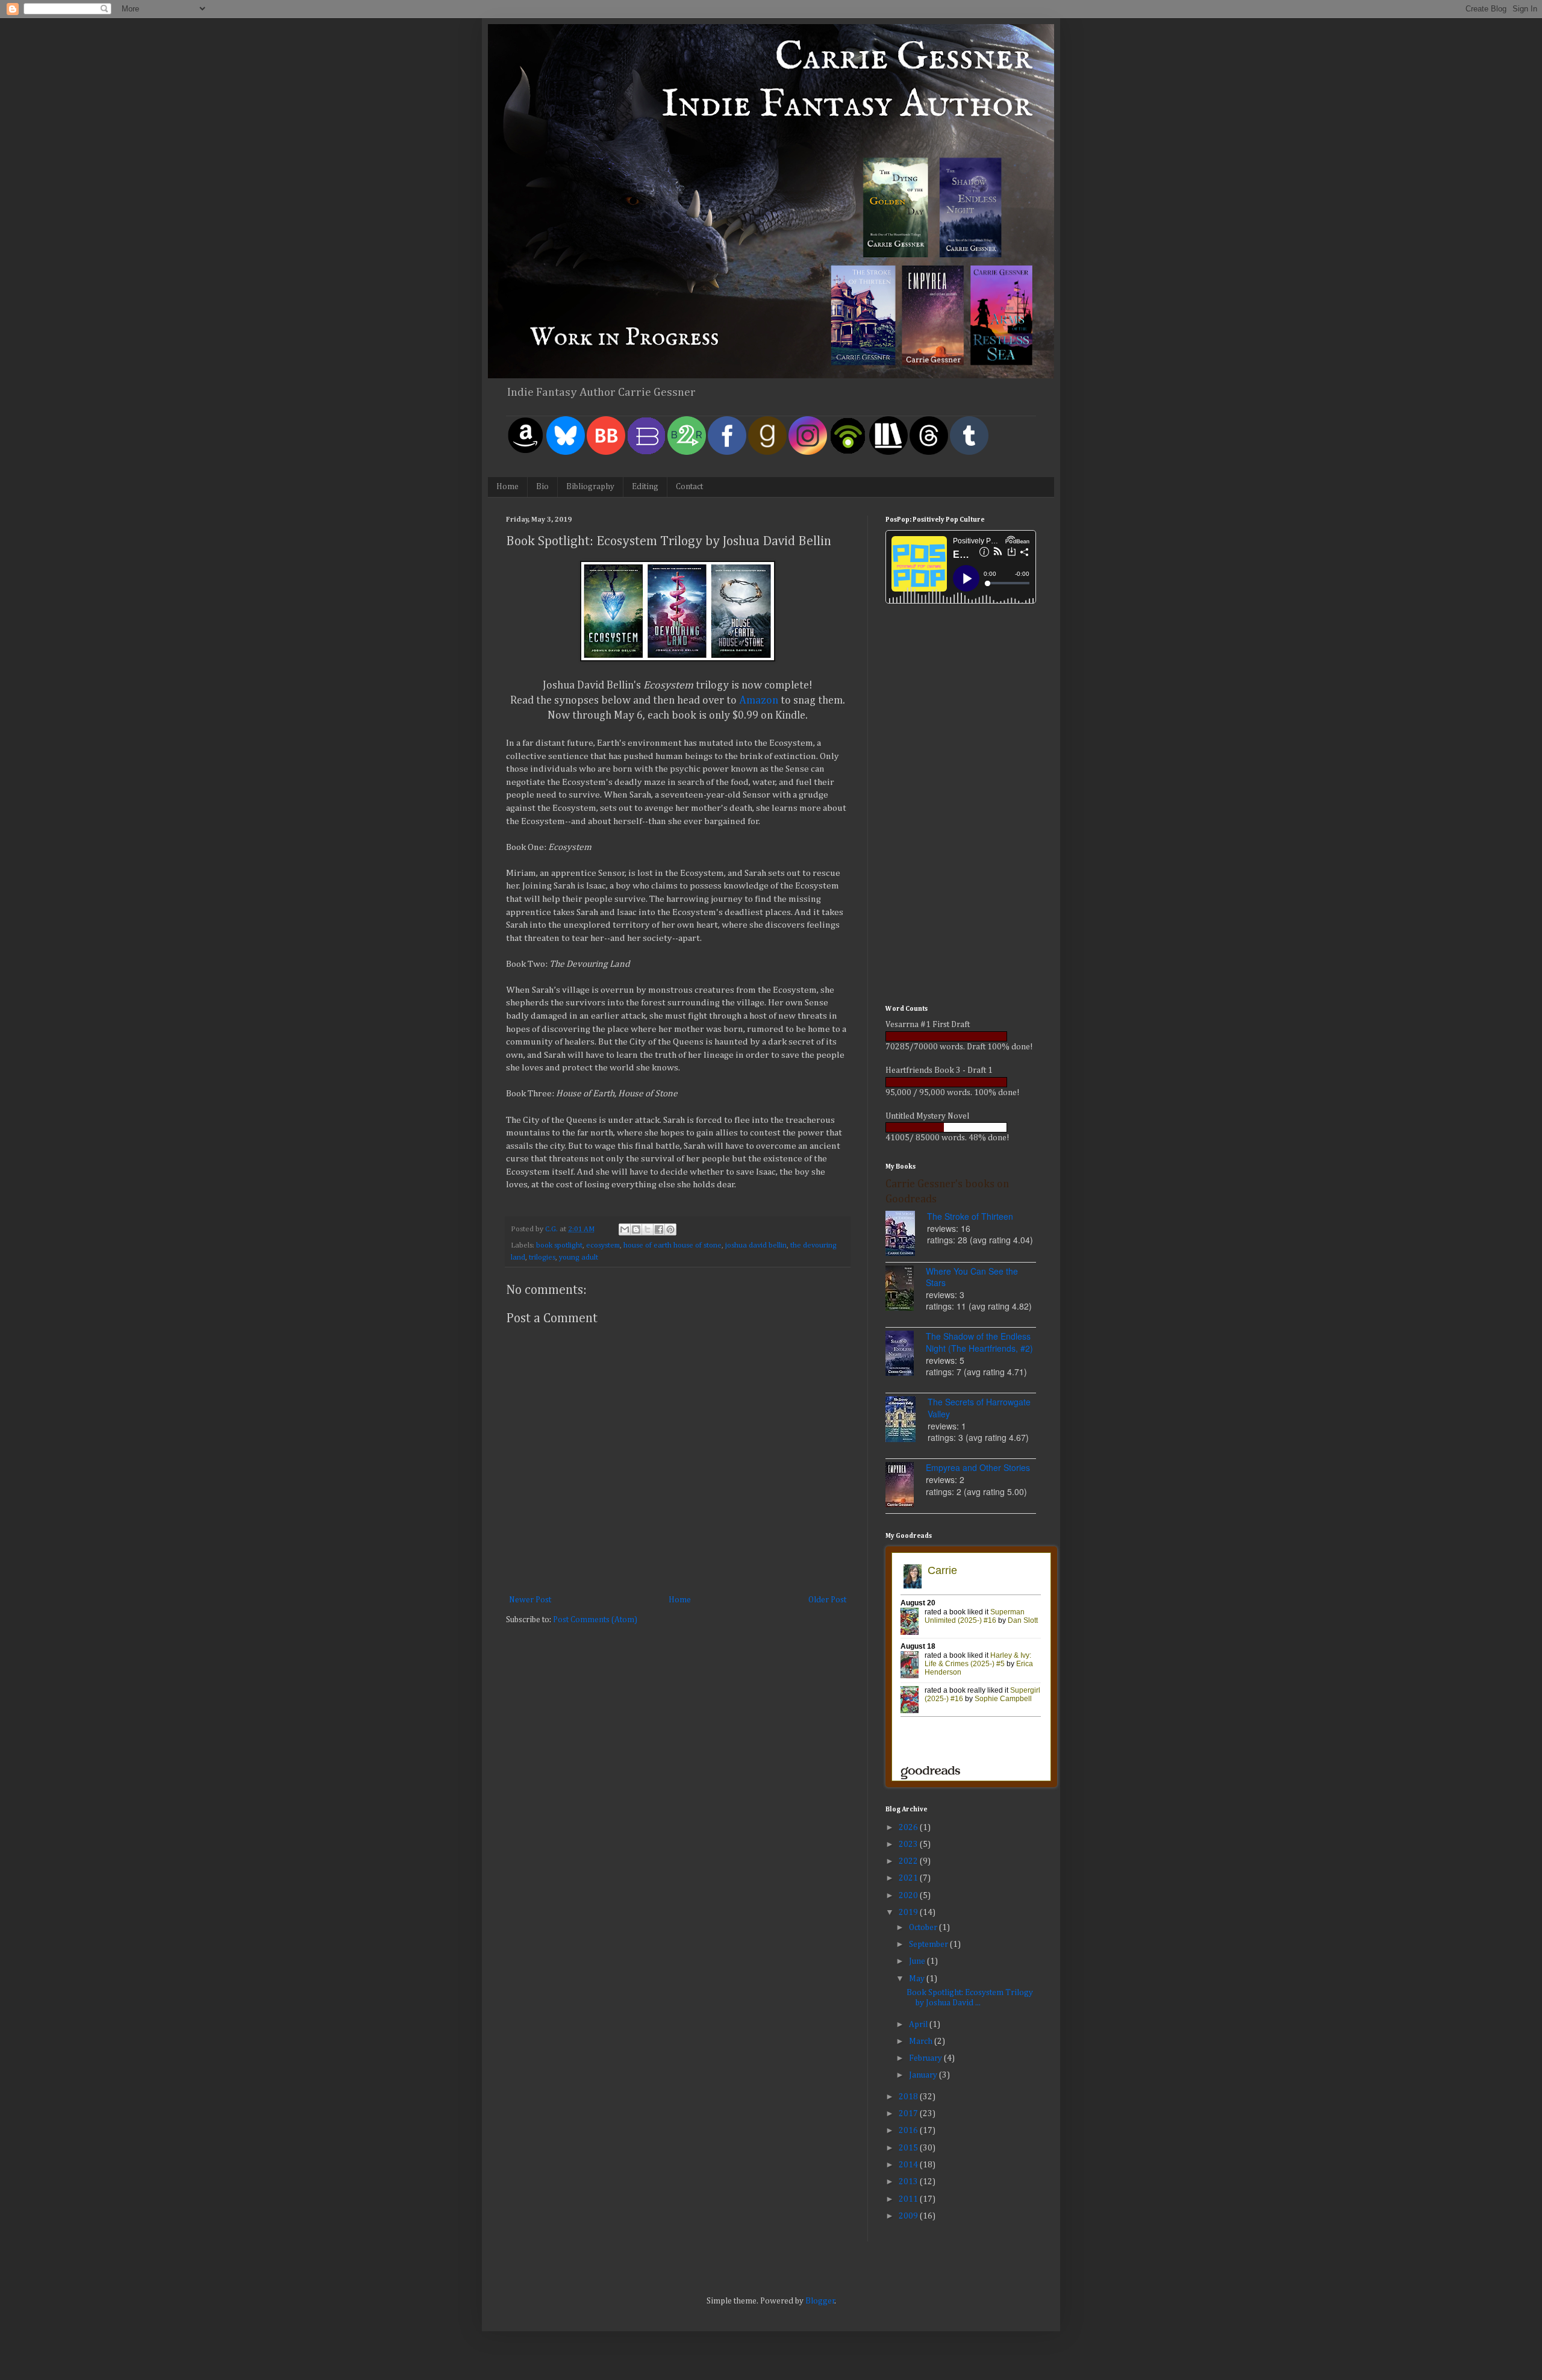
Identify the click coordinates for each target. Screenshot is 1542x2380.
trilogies (542, 1257)
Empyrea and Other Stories (978, 1467)
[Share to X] (648, 1229)
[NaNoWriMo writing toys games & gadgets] (961, 1036)
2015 (909, 2148)
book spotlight (559, 1245)
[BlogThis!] (636, 1229)
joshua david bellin (756, 1245)
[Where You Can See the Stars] (906, 1290)
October (924, 1928)
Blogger (820, 2301)
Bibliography (590, 487)
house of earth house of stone (673, 1245)
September (929, 1944)
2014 (909, 2165)
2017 (909, 2114)
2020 (909, 1896)
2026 (909, 1828)
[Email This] (625, 1229)
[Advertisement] (961, 806)
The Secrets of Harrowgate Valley (979, 1408)
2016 (909, 2131)
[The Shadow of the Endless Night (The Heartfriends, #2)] (906, 1355)
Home (507, 487)
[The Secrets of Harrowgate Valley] (907, 1421)
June (918, 1961)
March (922, 2041)
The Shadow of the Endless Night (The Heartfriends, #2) (979, 1342)
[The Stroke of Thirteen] (906, 1235)
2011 (909, 2199)
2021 (909, 1878)
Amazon (760, 701)
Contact (689, 487)
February (926, 2058)
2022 (909, 1861)
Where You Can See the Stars (972, 1277)
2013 (909, 2182)
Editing (645, 487)
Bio (542, 487)
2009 (909, 2216)
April (919, 2025)
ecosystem (603, 1245)
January (924, 2075)
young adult (579, 1257)
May (918, 1979)
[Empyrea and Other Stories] (906, 1486)
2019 (909, 1913)
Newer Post (530, 1600)
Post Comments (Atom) (595, 1620)
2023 (909, 1844)
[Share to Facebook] (659, 1229)
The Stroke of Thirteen (970, 1216)
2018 (909, 2097)
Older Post (827, 1600)
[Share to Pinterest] (670, 1229)
